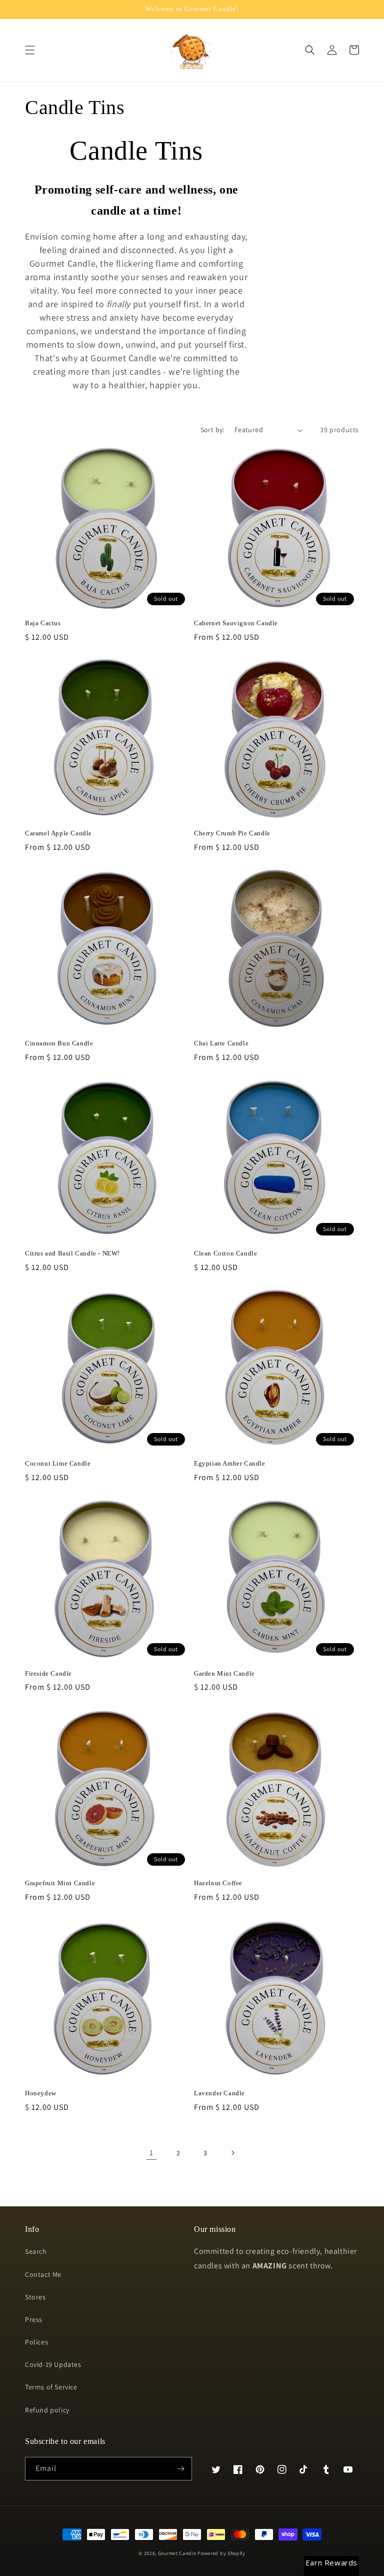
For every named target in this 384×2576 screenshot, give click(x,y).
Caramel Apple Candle (58, 833)
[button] (30, 50)
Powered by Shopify (221, 2553)
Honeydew (41, 2093)
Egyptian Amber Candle (230, 1463)
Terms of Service (51, 2387)
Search (36, 2251)
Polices (36, 2342)
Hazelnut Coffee (218, 1883)
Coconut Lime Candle (58, 1463)
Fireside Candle (48, 1673)
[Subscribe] (180, 2469)
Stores (35, 2297)
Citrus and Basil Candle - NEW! (72, 1253)
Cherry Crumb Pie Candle (232, 833)
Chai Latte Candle (221, 1043)
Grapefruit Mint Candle (60, 1883)
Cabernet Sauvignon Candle (236, 623)
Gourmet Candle (177, 2553)
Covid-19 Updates (53, 2364)
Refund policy (47, 2410)
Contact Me (43, 2274)
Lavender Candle (219, 2093)
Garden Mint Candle (224, 1673)
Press (34, 2319)
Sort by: (212, 430)
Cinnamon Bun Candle (59, 1043)
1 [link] (151, 2153)
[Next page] (232, 2153)
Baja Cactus (43, 623)
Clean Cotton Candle (225, 1253)
